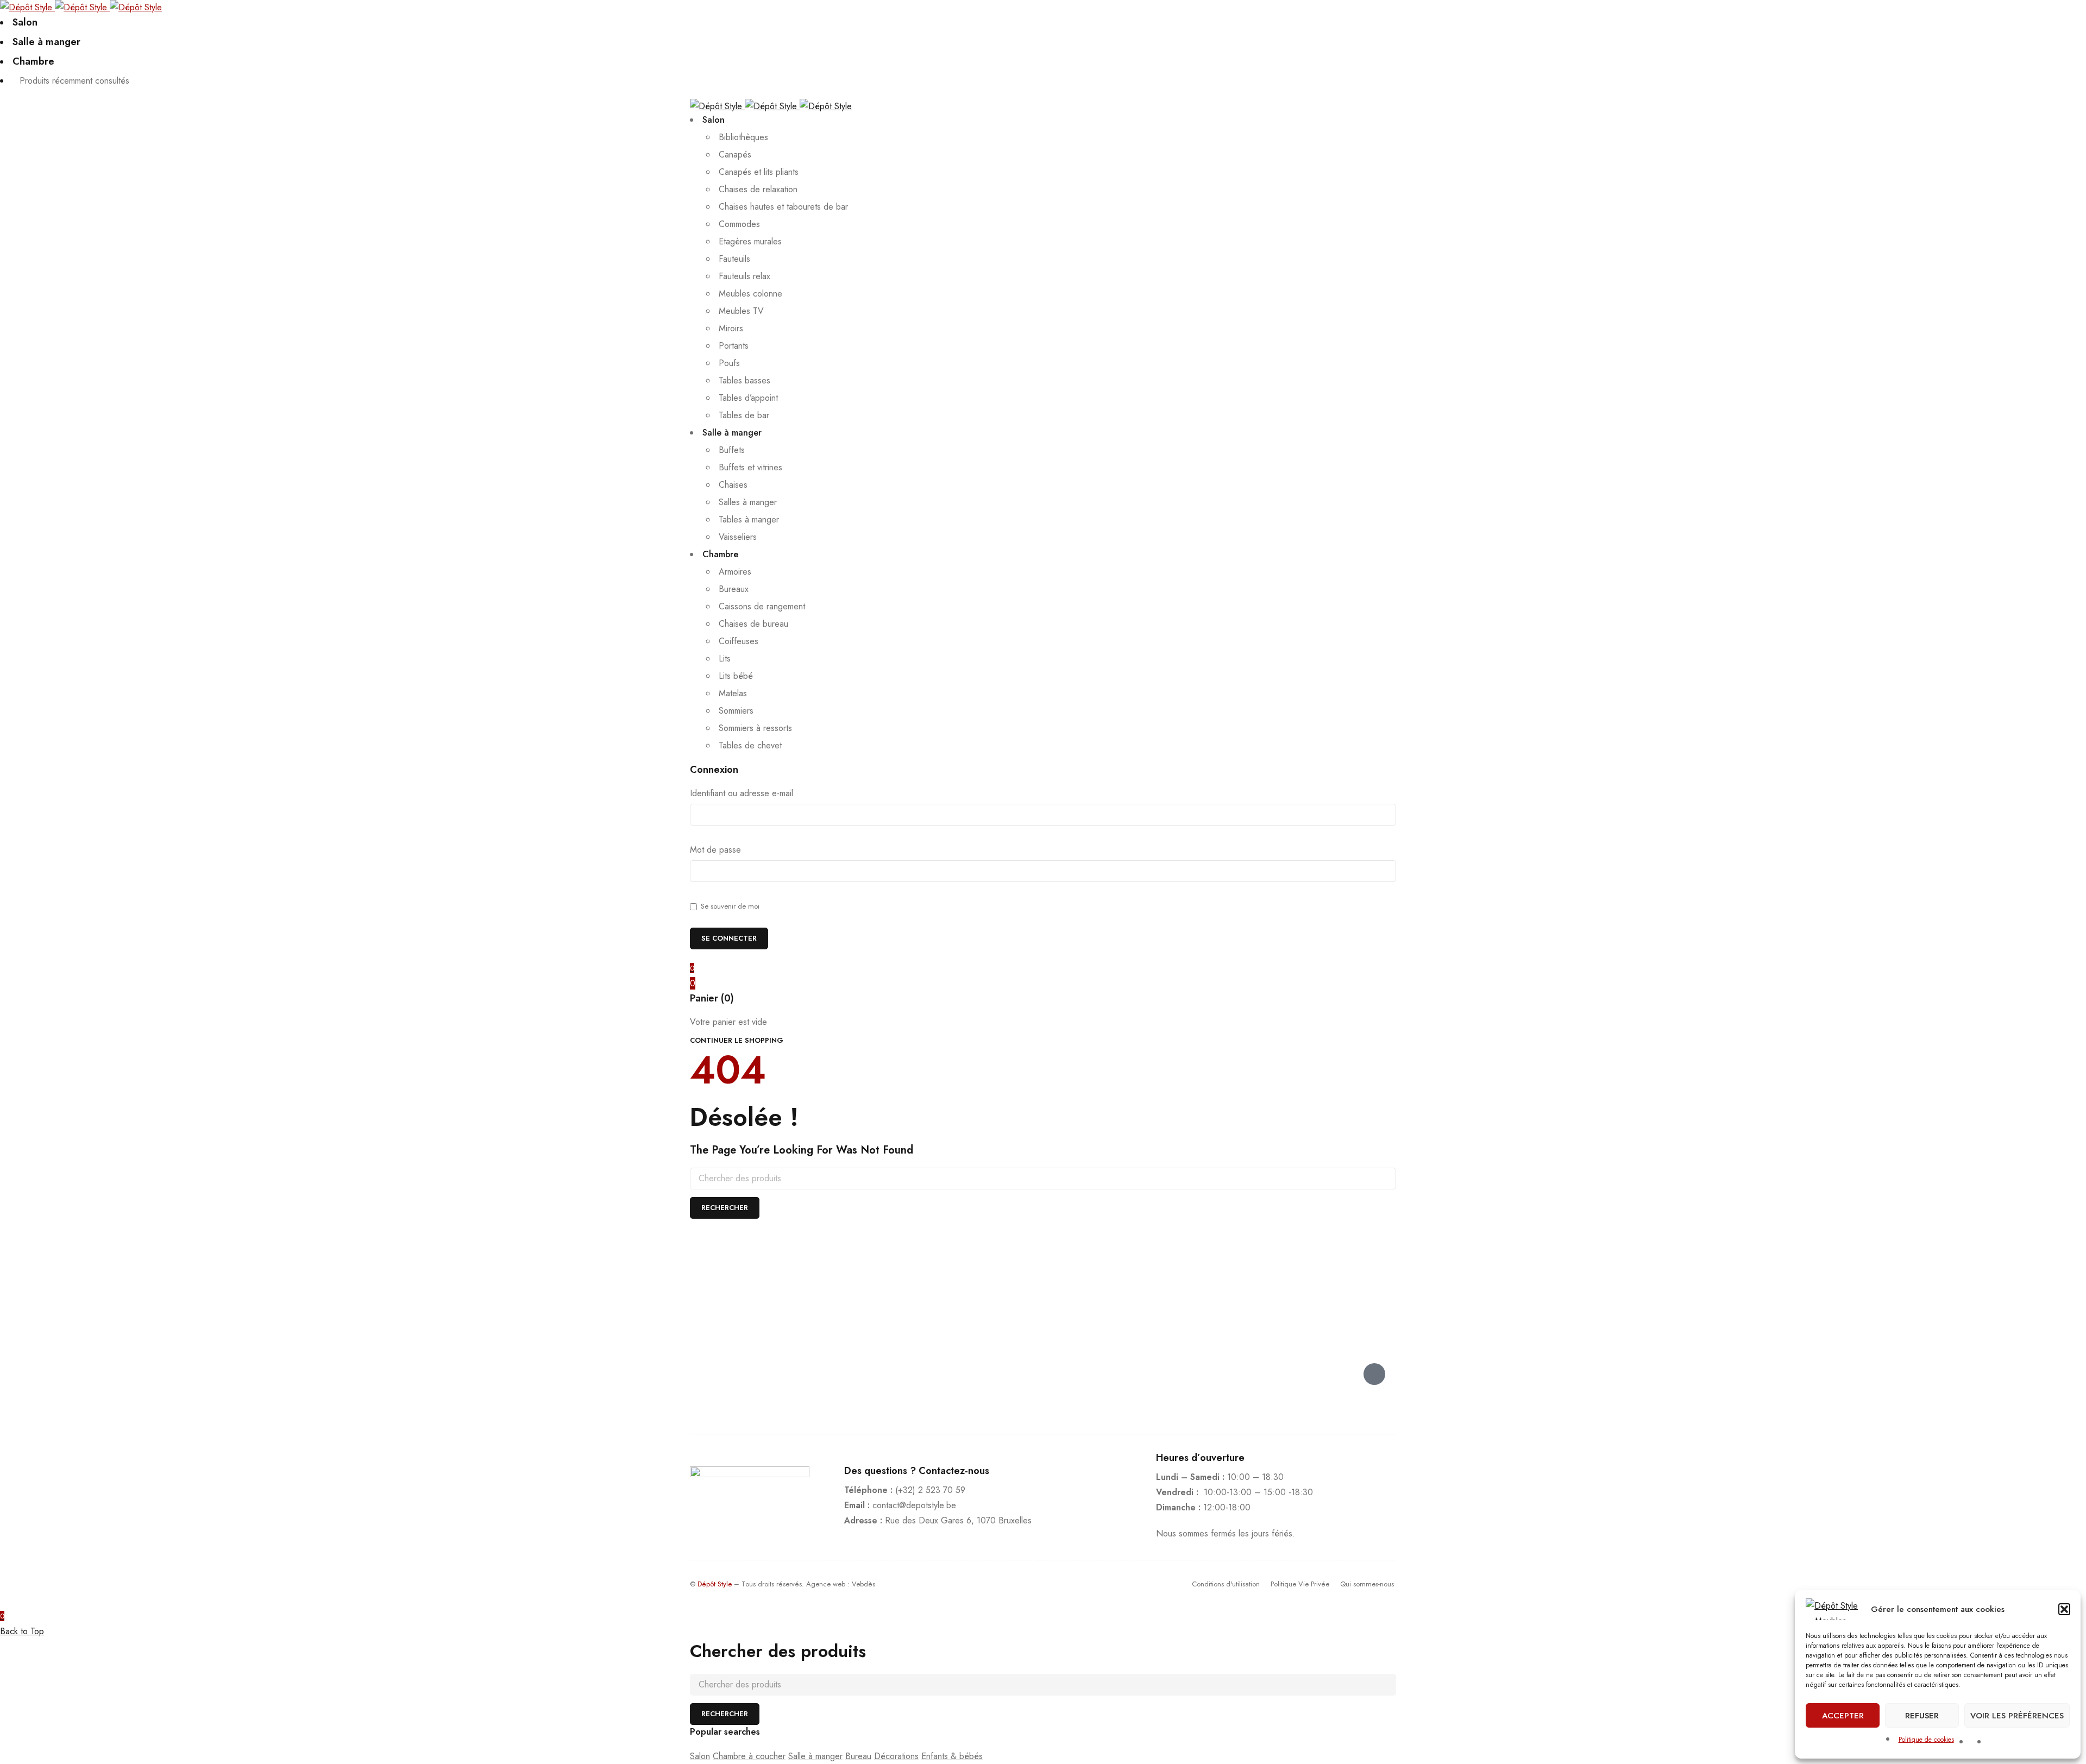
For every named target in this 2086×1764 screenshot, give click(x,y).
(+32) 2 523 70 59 (930, 1490)
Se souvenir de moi (729, 906)
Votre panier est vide (728, 1022)
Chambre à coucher (749, 1756)
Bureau (858, 1756)
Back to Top (22, 1631)
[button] (2064, 1609)
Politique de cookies (1926, 1740)
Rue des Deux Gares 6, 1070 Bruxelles (958, 1520)
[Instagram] (1342, 1374)
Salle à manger (815, 1756)
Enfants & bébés (952, 1756)
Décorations (896, 1756)
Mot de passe (715, 850)
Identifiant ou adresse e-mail (742, 793)
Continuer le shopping (737, 1040)
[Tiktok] (1374, 1374)
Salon (700, 1756)
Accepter (1843, 1716)
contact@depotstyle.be (914, 1505)
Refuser (1922, 1716)
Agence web (826, 1584)
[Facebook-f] (1309, 1374)
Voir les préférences (2017, 1716)
